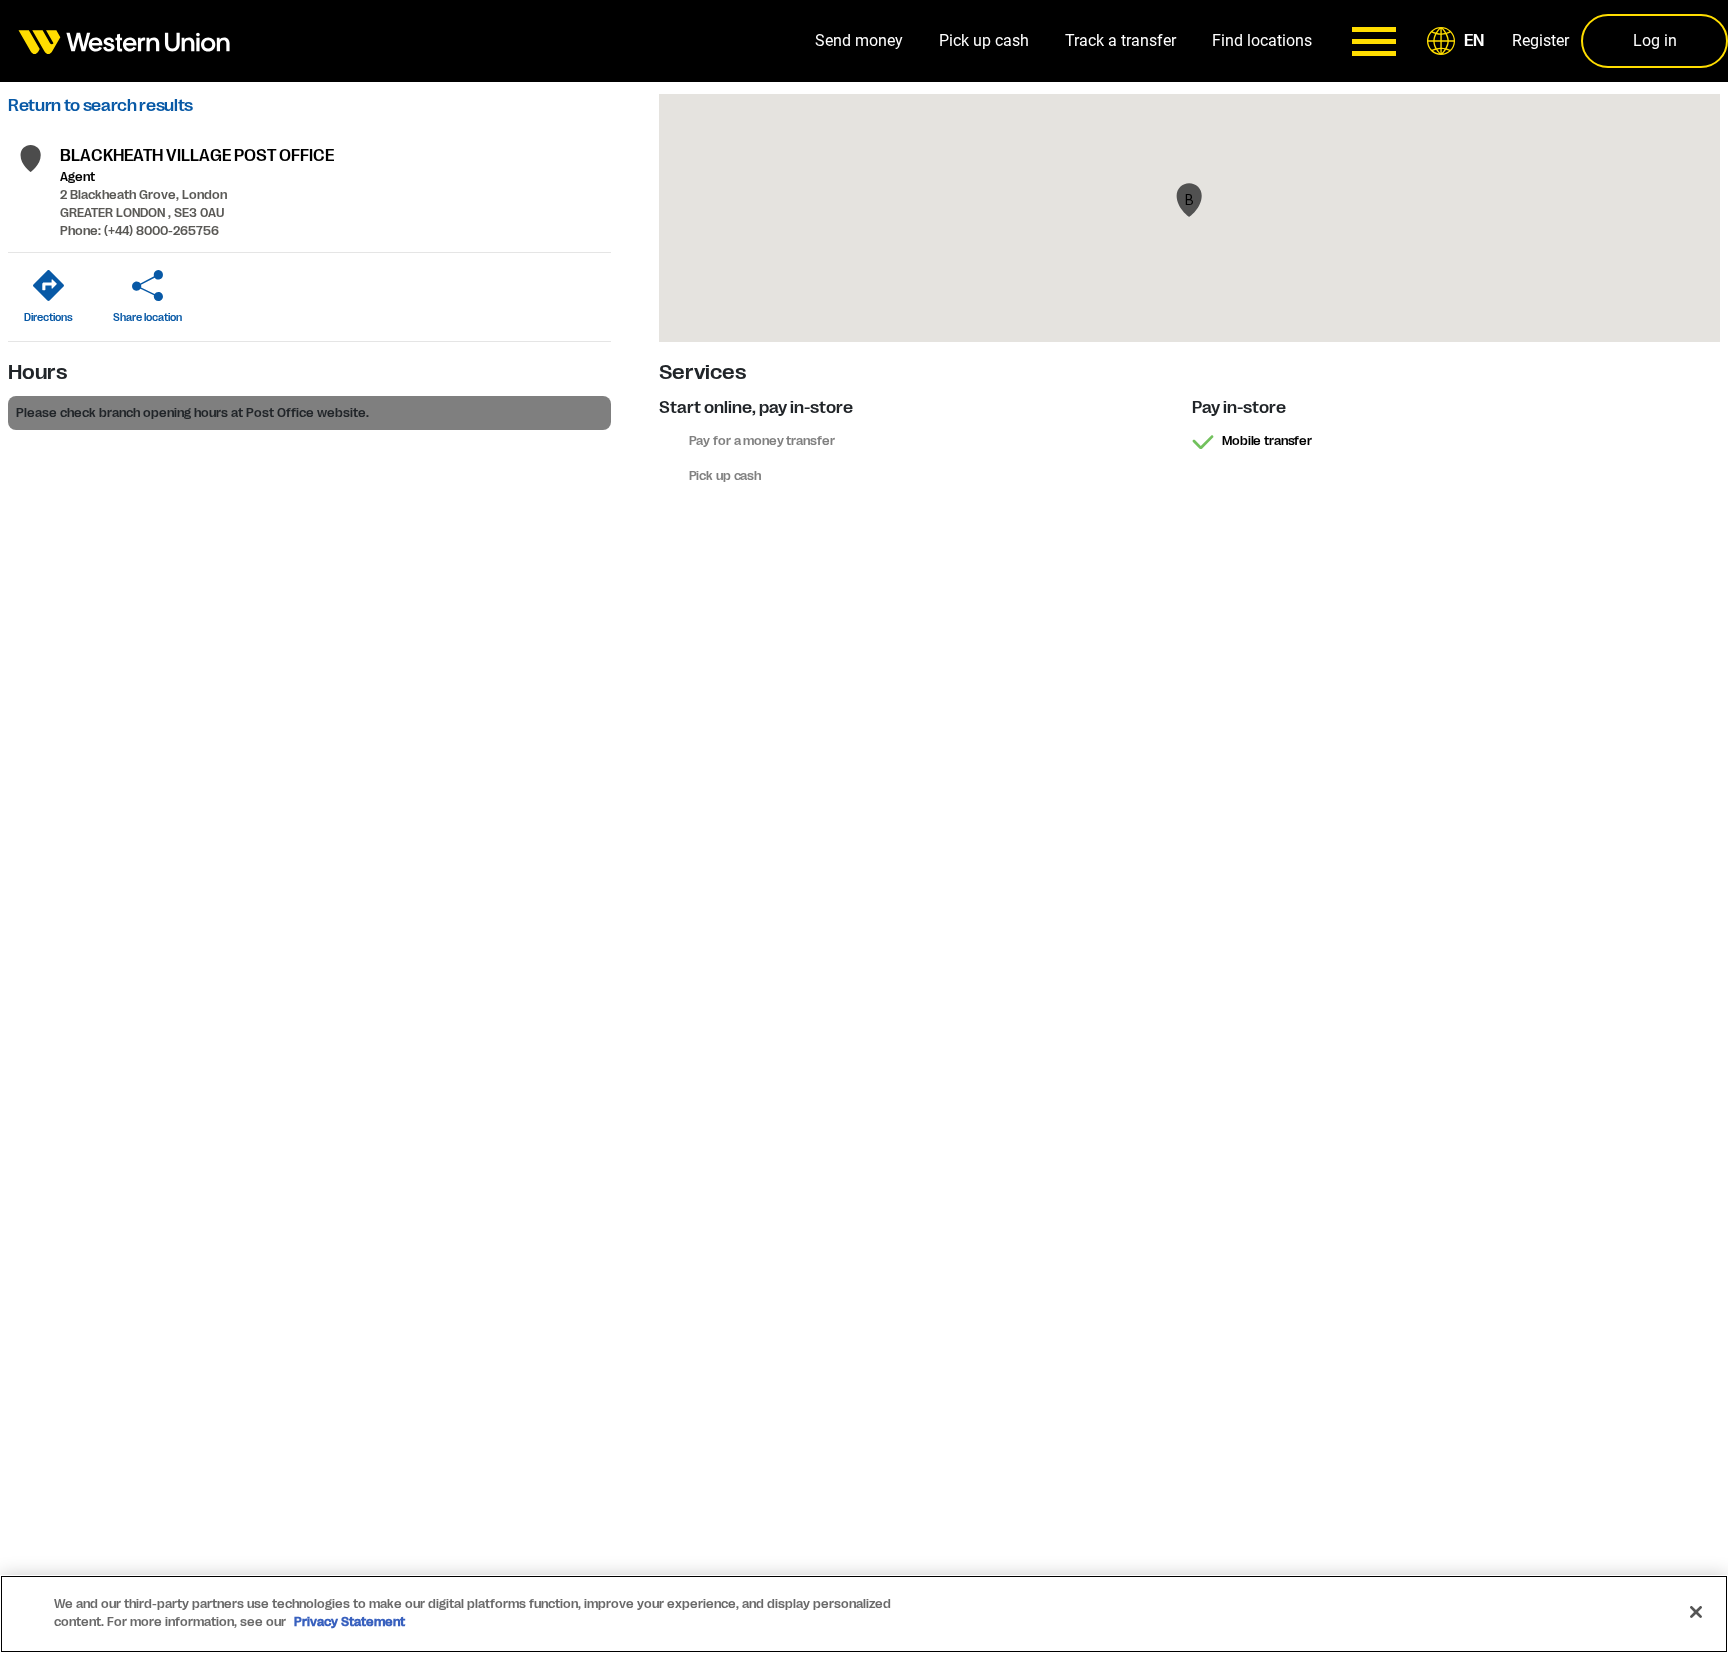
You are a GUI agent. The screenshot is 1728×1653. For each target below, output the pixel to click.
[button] (1459, 41)
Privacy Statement (349, 1622)
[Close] (1696, 1612)
